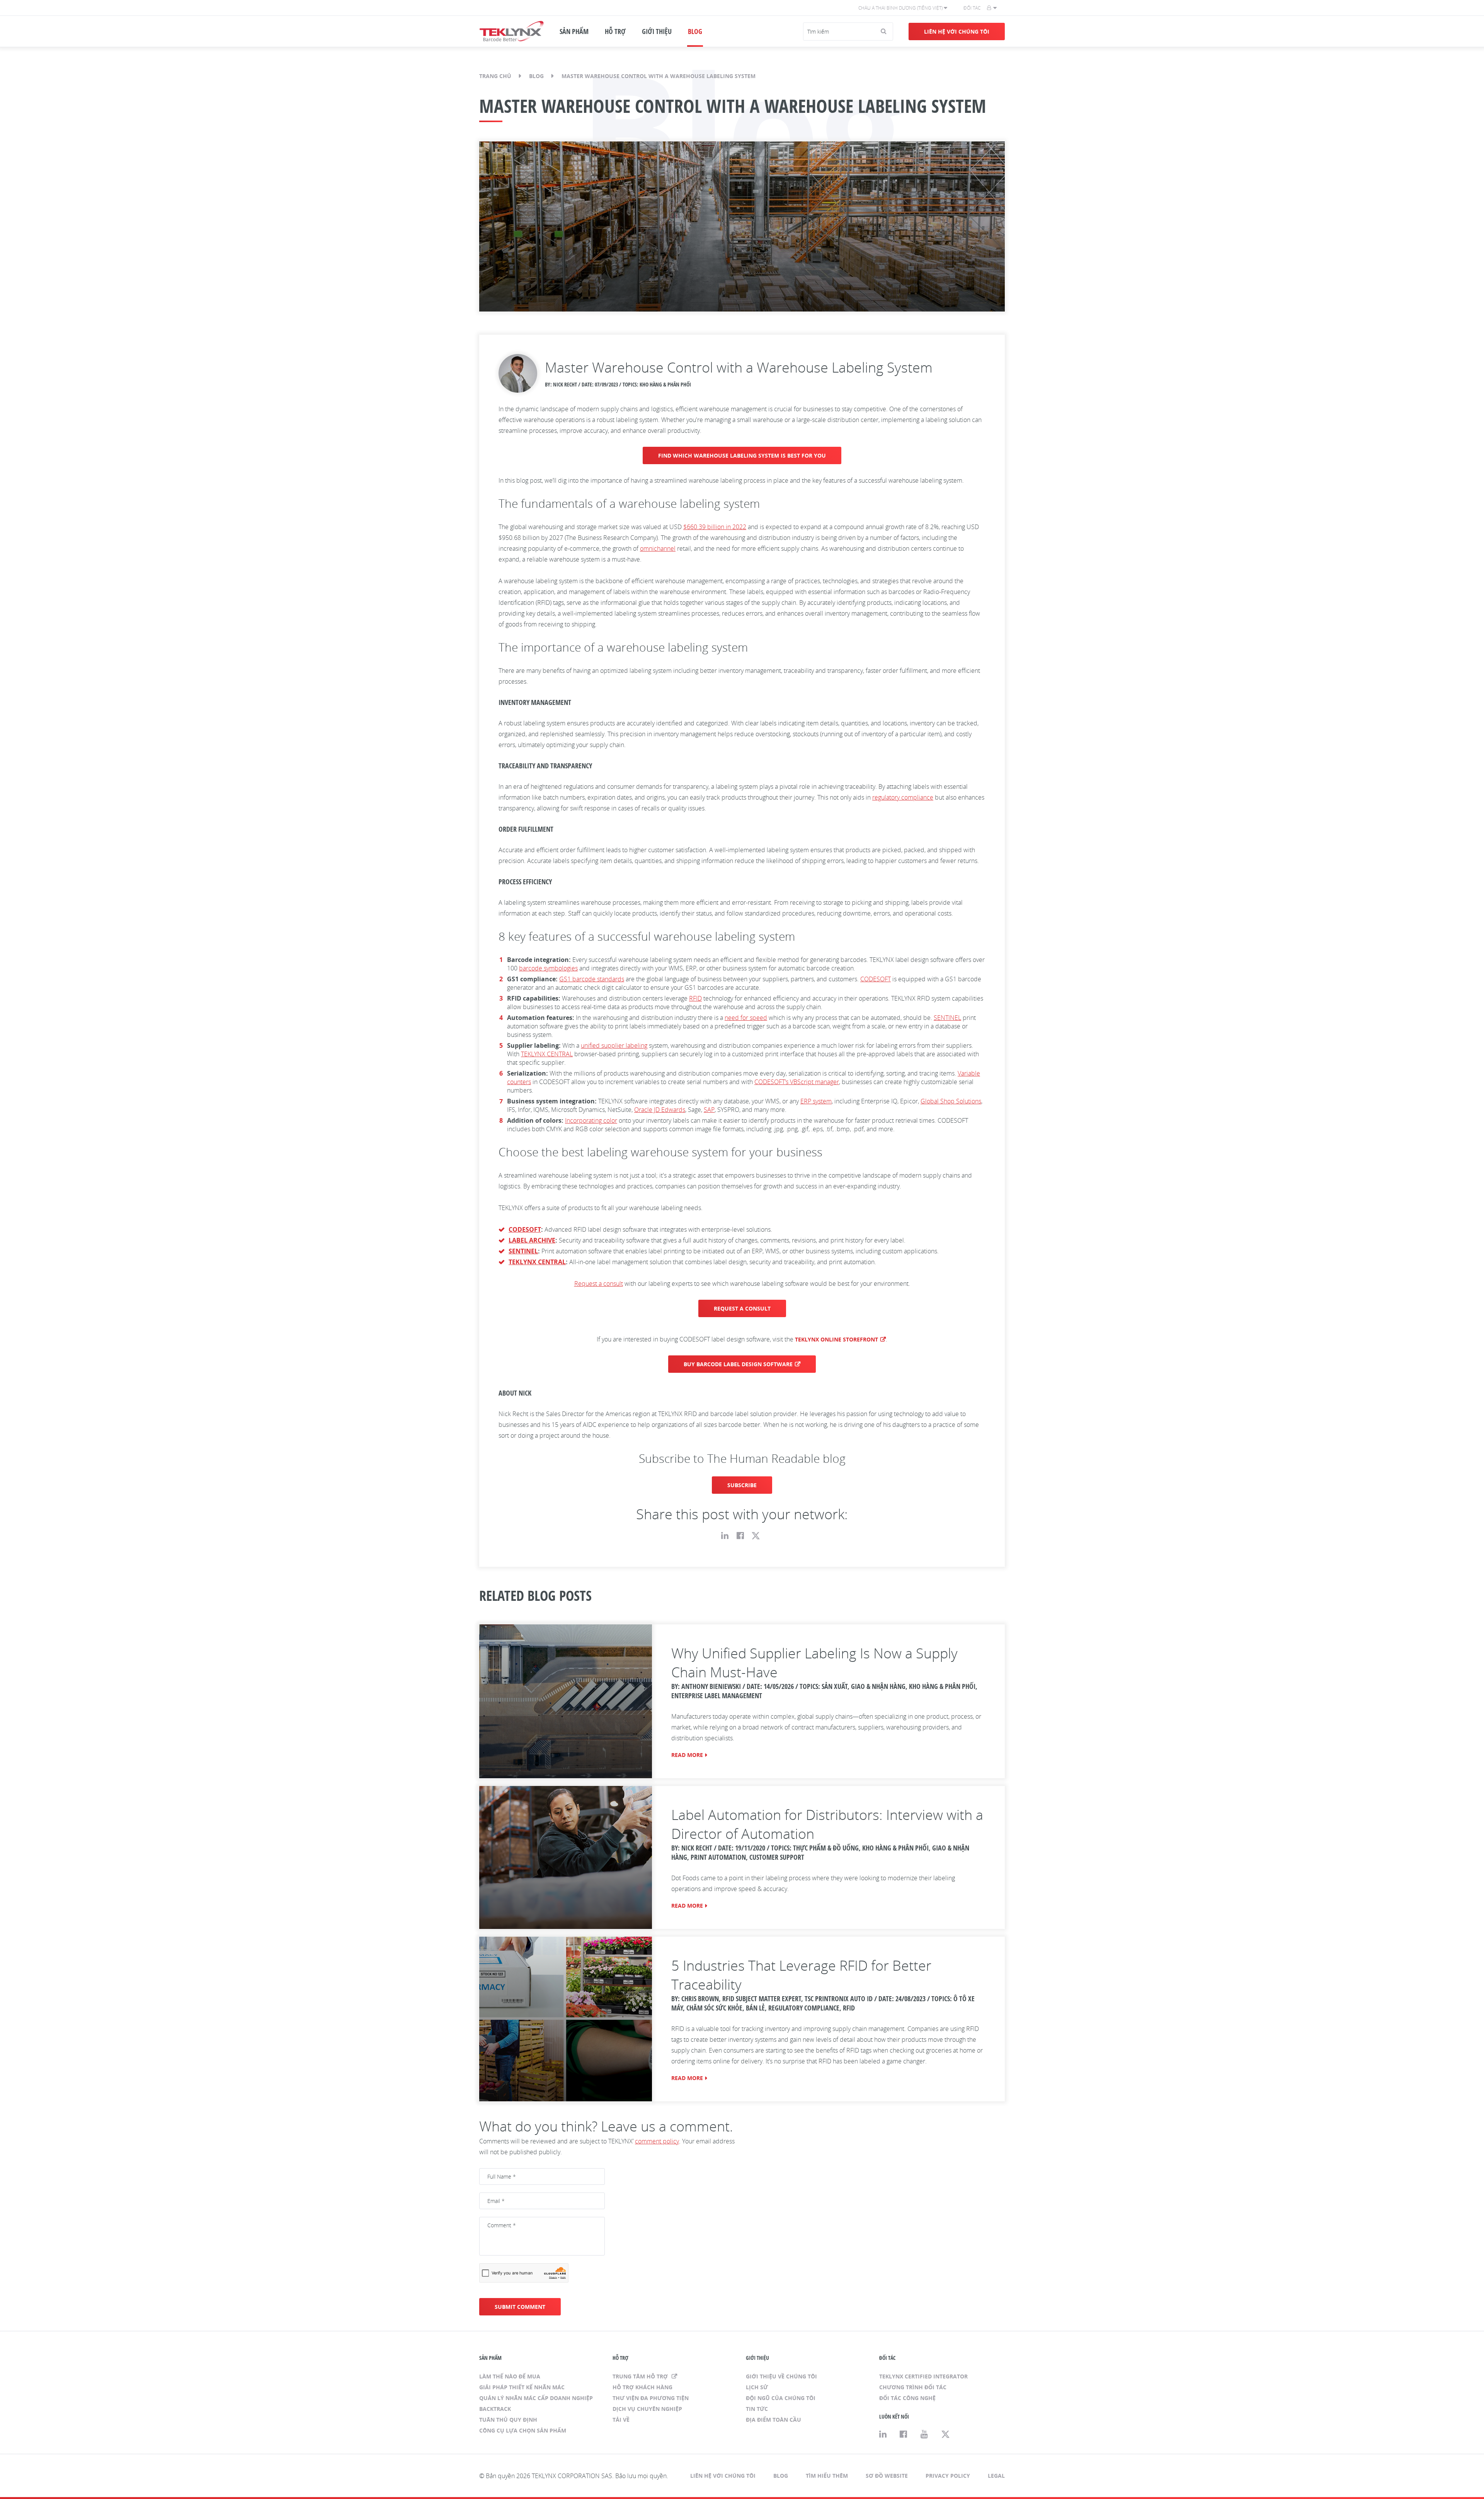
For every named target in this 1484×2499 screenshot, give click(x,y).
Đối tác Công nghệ (907, 2398)
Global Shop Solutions (951, 1101)
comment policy (657, 2141)
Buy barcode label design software (738, 1364)
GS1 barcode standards (592, 979)
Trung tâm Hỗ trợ (641, 2376)
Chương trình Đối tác (913, 2387)
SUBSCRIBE (742, 1485)
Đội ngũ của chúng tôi (781, 2398)
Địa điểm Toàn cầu (773, 2420)
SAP (709, 1110)
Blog (536, 76)
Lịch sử (757, 2387)
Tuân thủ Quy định (508, 2420)
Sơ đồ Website (887, 2476)
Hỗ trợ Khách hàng (642, 2387)
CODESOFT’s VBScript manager (797, 1082)
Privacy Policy (948, 2476)
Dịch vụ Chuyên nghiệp (647, 2409)
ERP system (816, 1101)
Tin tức (757, 2409)
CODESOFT (876, 979)
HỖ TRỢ (615, 31)
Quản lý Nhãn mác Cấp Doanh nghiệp (536, 2398)
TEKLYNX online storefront (836, 1339)
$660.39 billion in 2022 (715, 527)
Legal (996, 2476)
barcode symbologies (548, 968)
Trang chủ (495, 76)
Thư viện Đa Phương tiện (651, 2398)
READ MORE (687, 1755)
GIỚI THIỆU (657, 31)
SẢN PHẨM (574, 31)
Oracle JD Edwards (660, 1110)
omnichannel (658, 548)
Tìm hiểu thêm (827, 2476)
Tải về (621, 2420)
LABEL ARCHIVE (532, 1240)
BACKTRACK (495, 2409)
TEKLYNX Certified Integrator (923, 2376)
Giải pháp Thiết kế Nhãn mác (522, 2387)
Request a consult (599, 1284)
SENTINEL (947, 1018)
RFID (695, 998)
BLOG (695, 31)
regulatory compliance (903, 797)
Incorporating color (591, 1120)
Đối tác (972, 8)
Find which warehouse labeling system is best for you (742, 455)
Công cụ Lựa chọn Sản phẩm (523, 2430)
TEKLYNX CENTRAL (547, 1054)
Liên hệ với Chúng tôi (957, 31)
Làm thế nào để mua (510, 2376)
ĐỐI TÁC (887, 2358)
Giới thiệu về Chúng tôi (781, 2376)
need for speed (746, 1018)
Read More (687, 2078)
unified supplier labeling (614, 1045)
